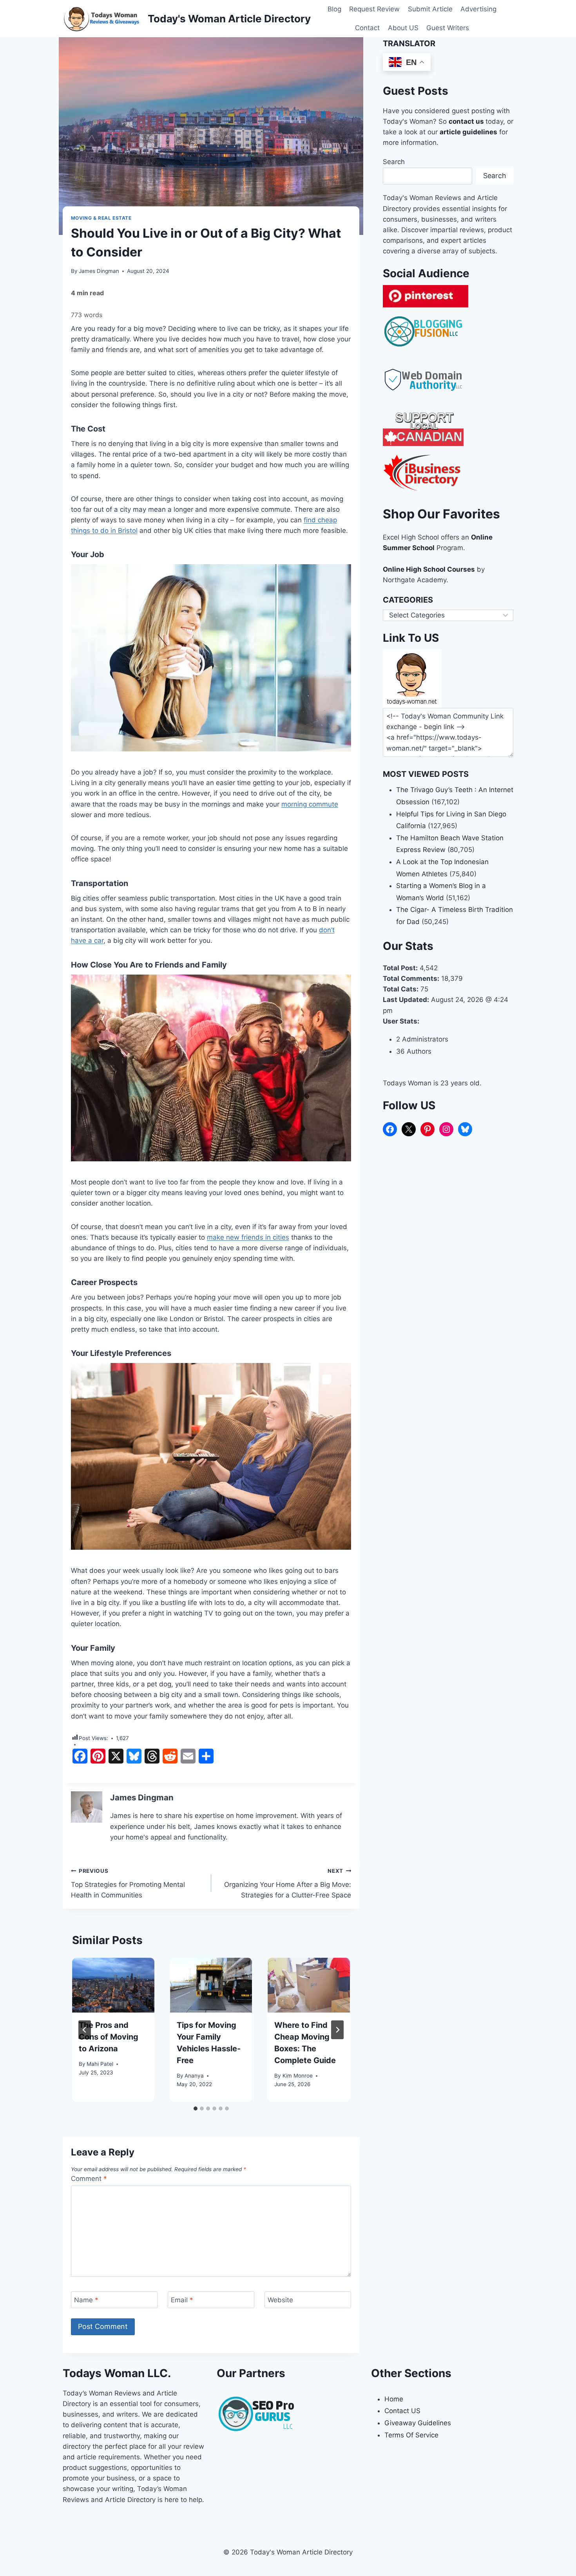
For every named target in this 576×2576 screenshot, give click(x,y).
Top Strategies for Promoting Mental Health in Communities (128, 1883)
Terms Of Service (411, 2435)
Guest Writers (448, 28)
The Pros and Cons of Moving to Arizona (109, 2037)
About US (403, 28)
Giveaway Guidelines (418, 2423)
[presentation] (113, 1985)
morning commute (310, 804)
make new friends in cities (248, 1237)
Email (182, 2300)
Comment (89, 2179)
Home (394, 2399)
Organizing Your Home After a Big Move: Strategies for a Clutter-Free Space (288, 1883)
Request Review (374, 9)
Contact (367, 28)
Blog (334, 9)
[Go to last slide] (85, 2030)
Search (394, 162)
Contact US (402, 2411)
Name (86, 2300)
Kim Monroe (298, 2076)
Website (280, 2300)
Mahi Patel (100, 2064)
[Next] (337, 2030)
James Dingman (99, 271)
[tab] (196, 2108)
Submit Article (430, 9)
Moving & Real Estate (101, 218)
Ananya (194, 2076)
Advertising (478, 9)
